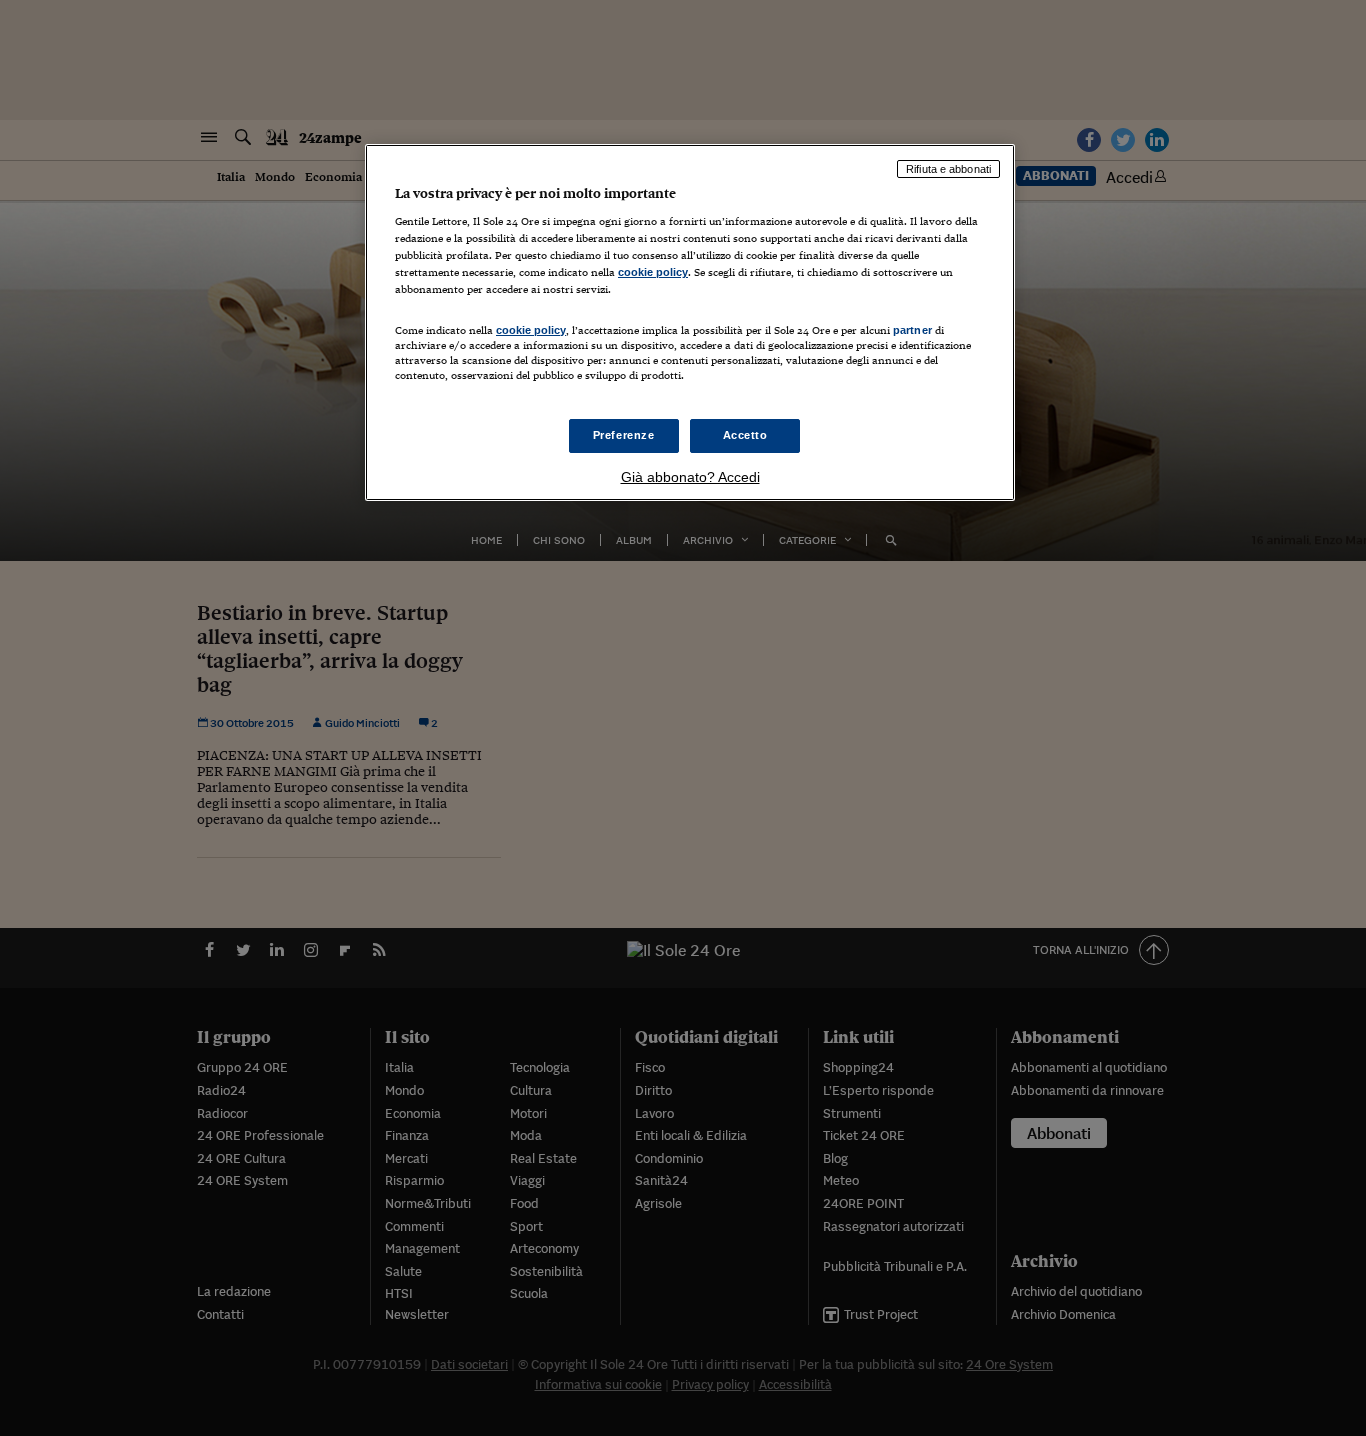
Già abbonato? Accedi (690, 477)
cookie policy (653, 272)
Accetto (745, 435)
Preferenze (624, 435)
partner (912, 330)
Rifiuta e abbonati (948, 169)
